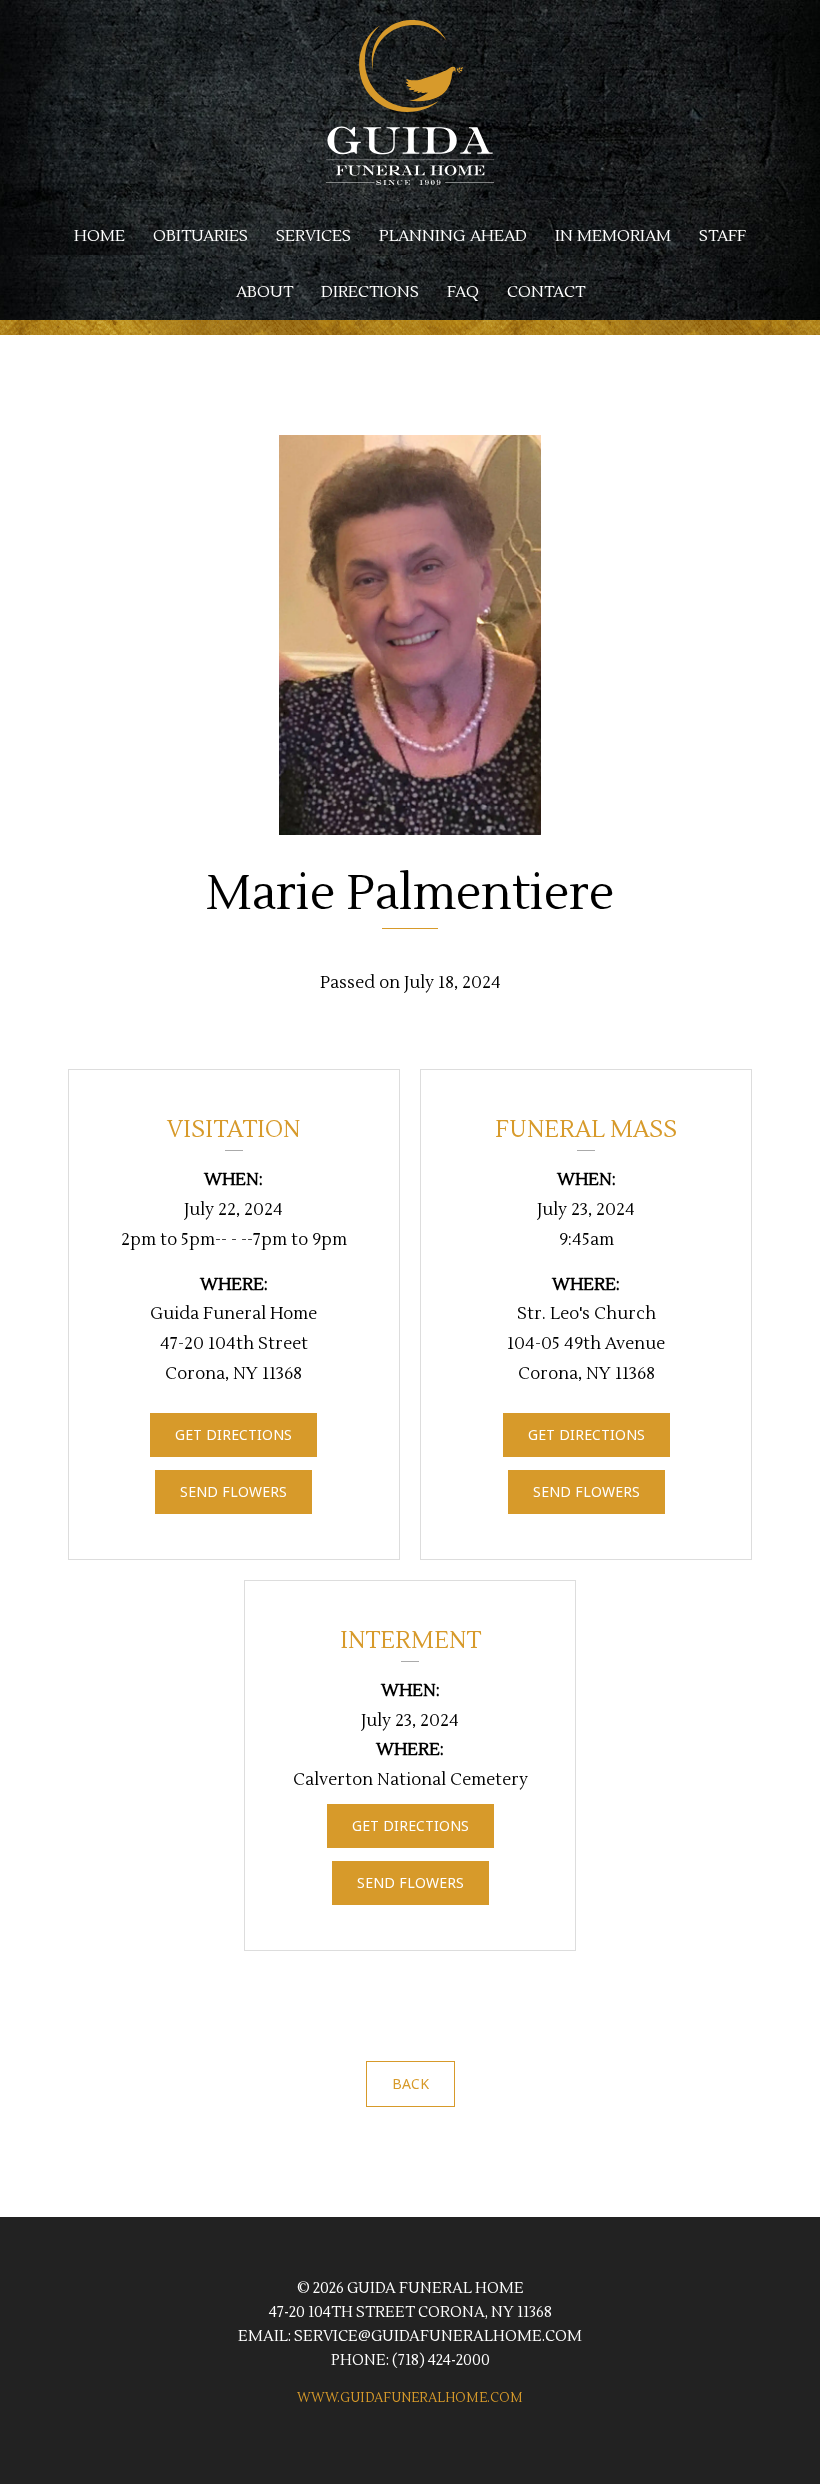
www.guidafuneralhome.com (410, 2398)
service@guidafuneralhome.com (438, 2336)
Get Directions (233, 1434)
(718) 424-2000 (441, 2360)
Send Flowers (233, 1491)
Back (410, 2083)
